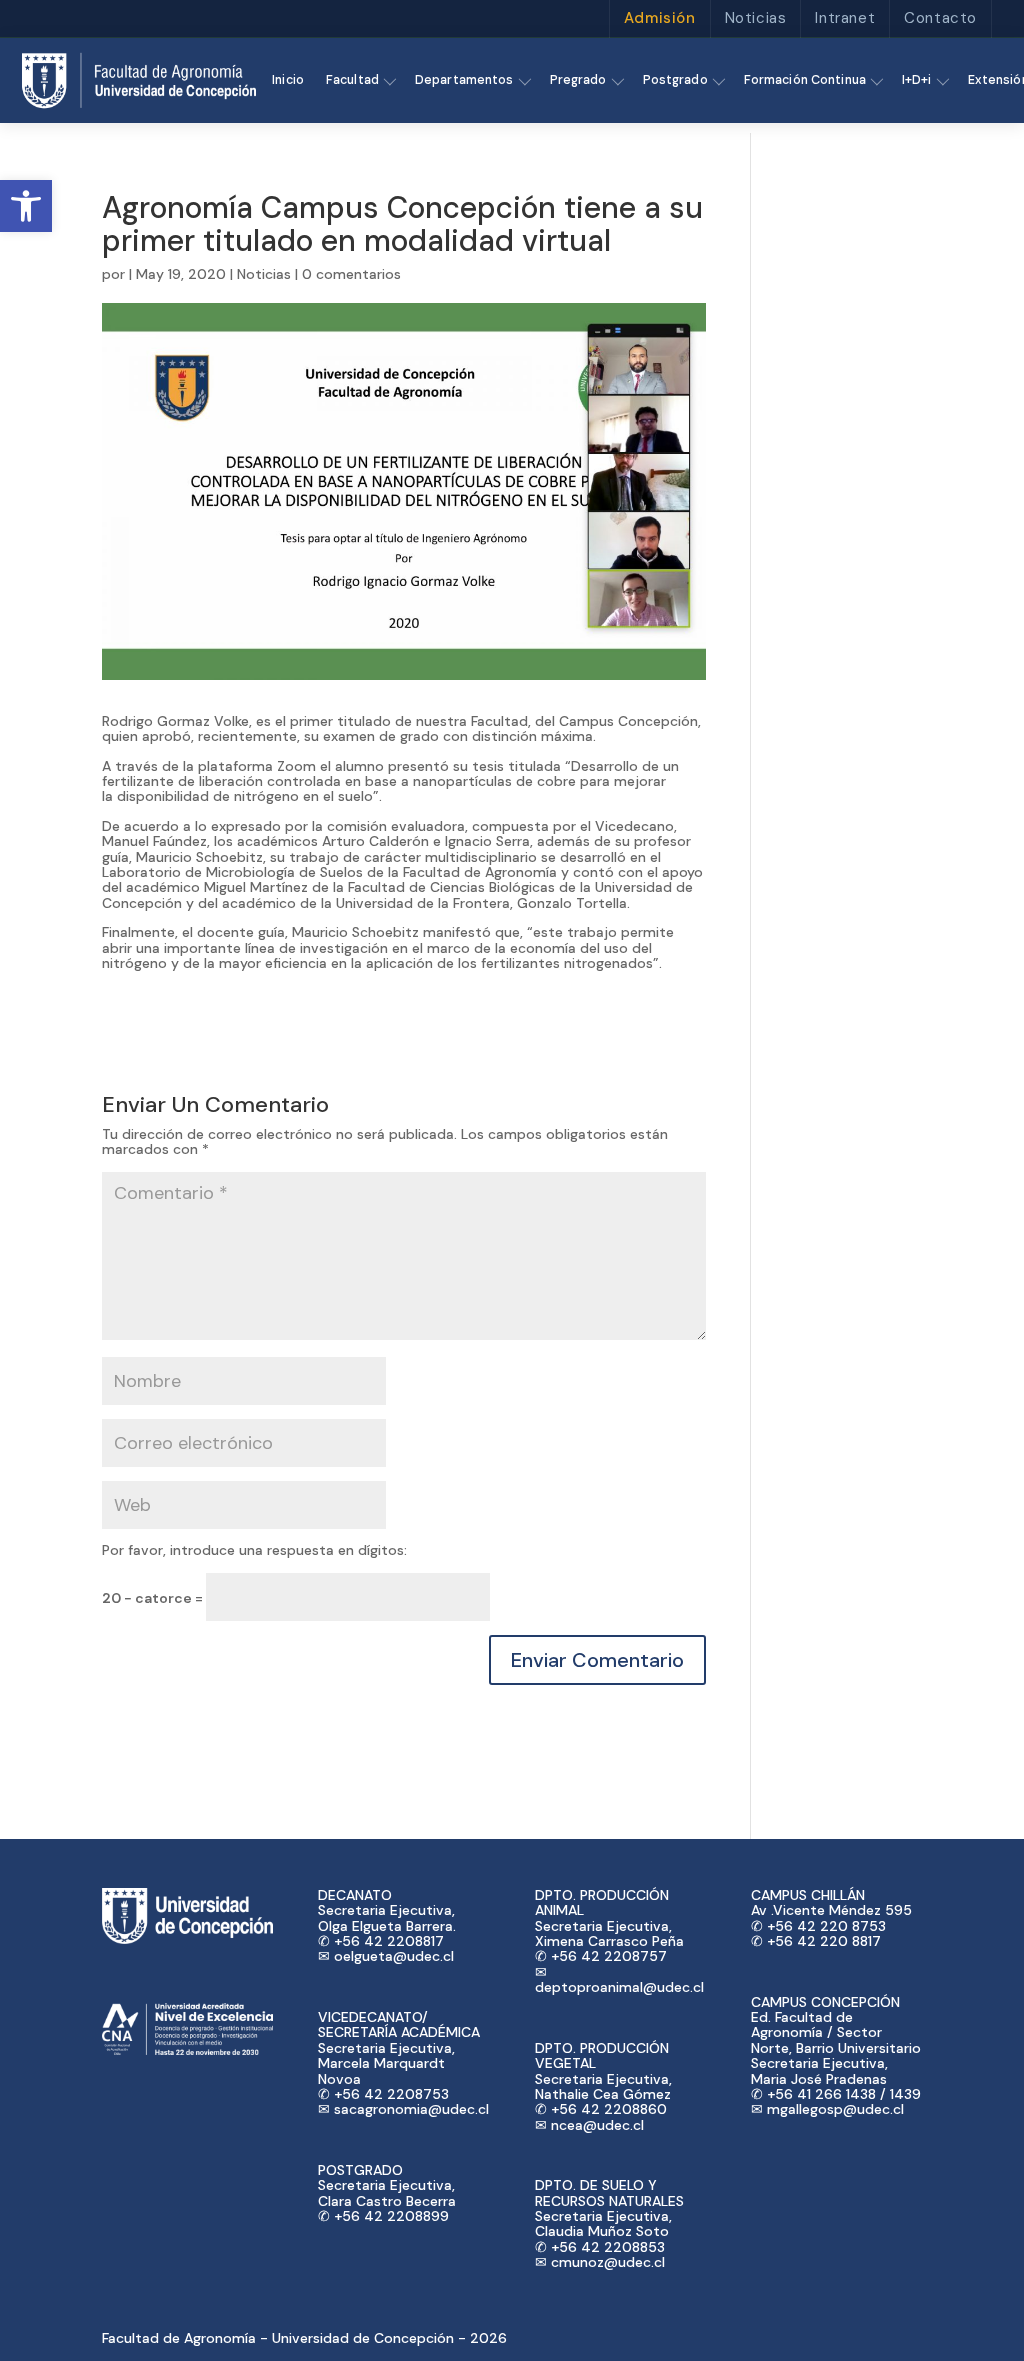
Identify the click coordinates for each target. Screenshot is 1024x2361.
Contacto (940, 18)
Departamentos (464, 80)
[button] (26, 206)
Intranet (845, 18)
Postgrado (675, 80)
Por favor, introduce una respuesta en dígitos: (254, 1550)
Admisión (660, 18)
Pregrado (578, 80)
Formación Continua (805, 80)
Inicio (288, 80)
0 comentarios (351, 274)
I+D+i (917, 80)
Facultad (352, 80)
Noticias (756, 18)
